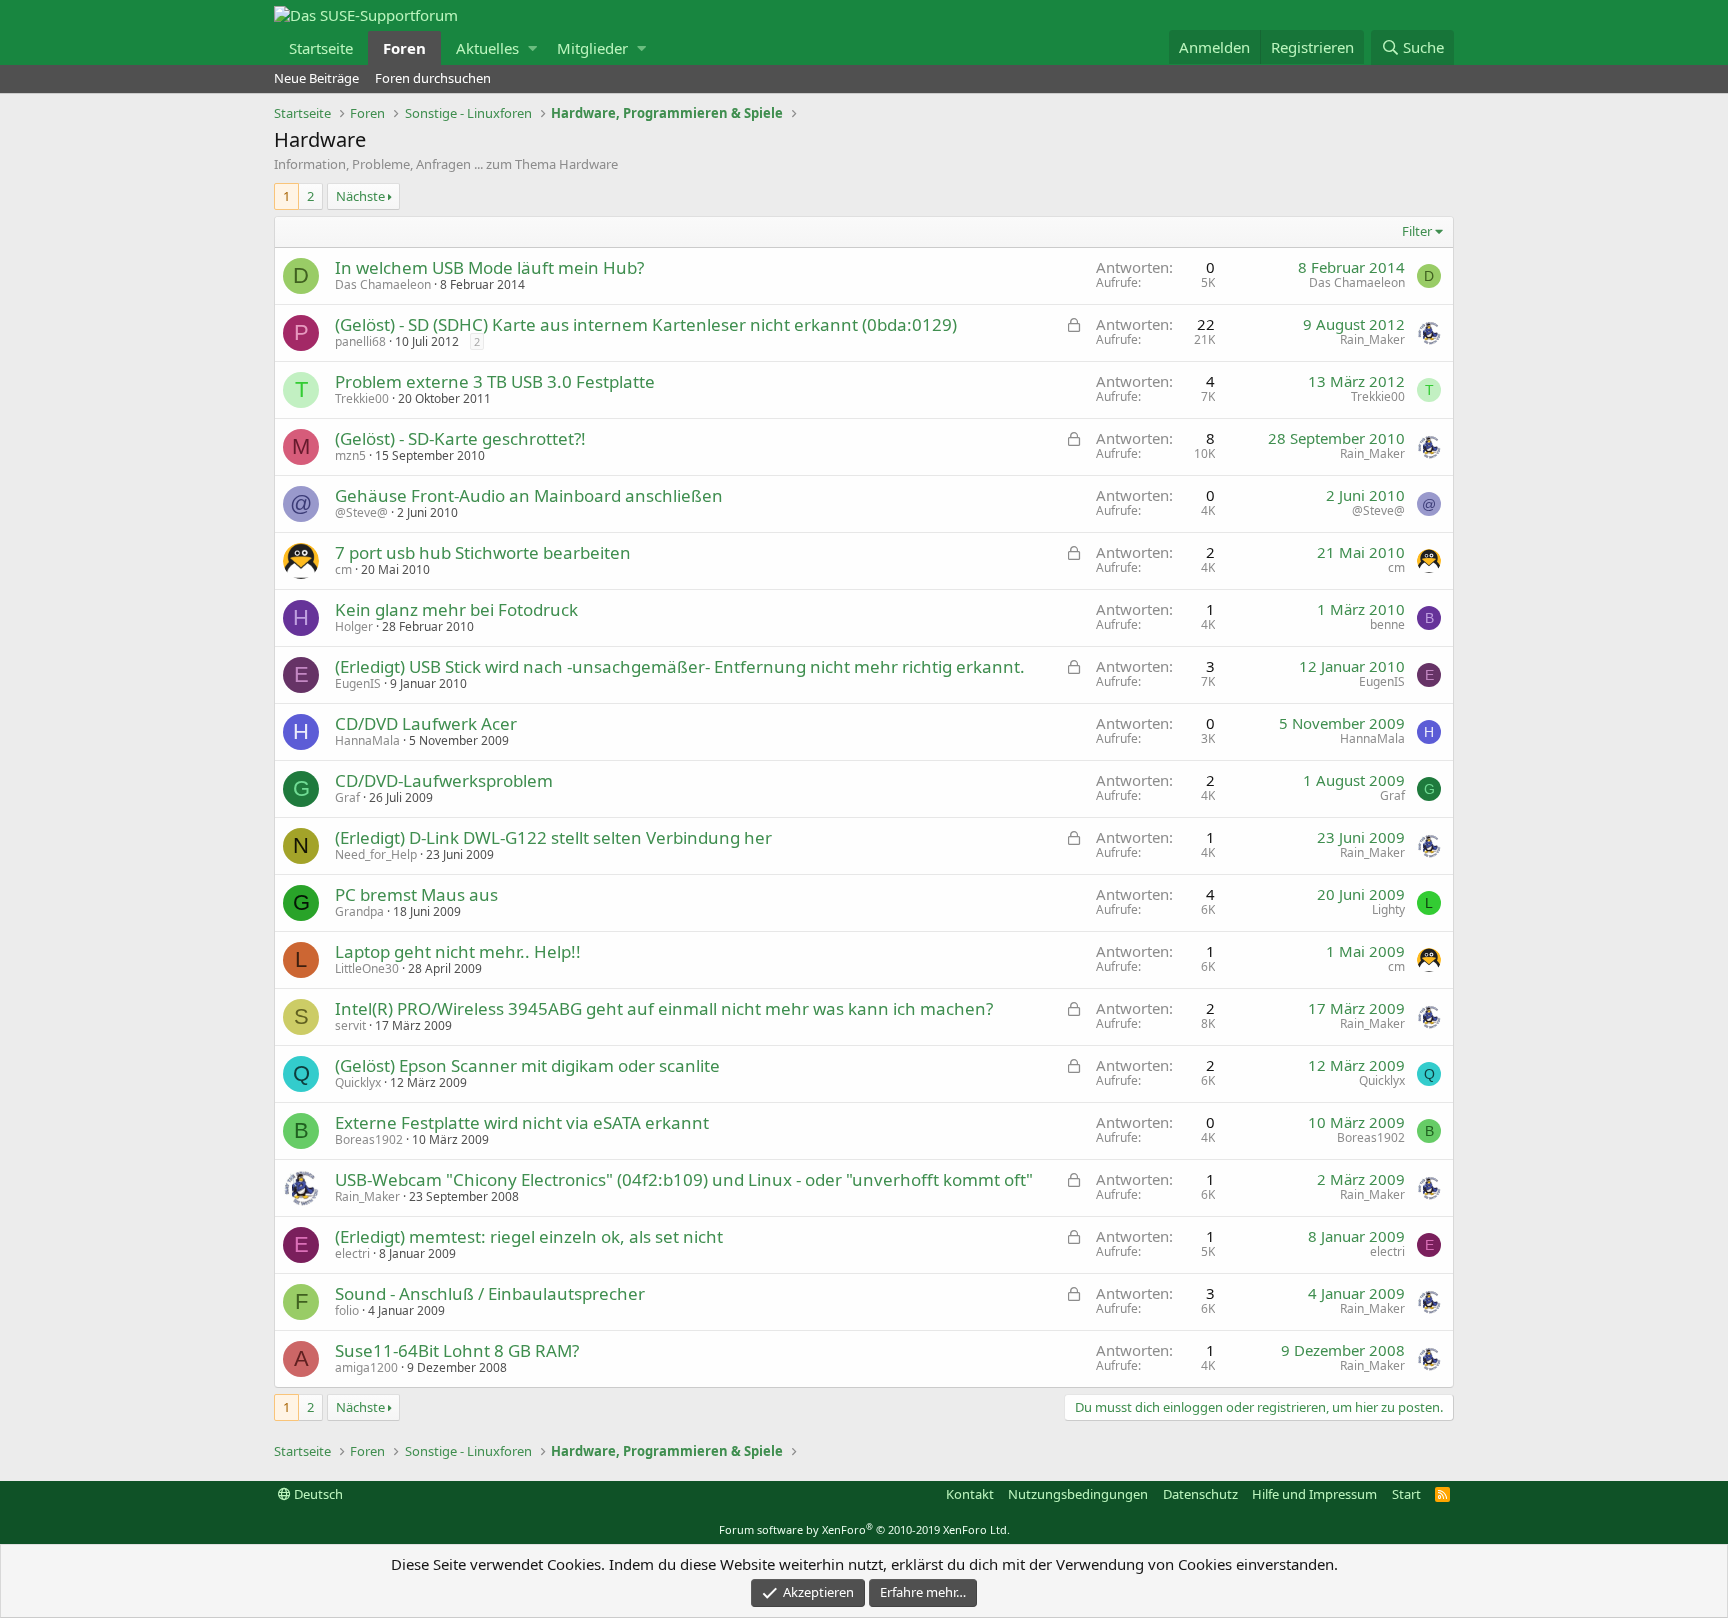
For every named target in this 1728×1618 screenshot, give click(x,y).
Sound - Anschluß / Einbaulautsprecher (490, 1293)
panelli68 (360, 341)
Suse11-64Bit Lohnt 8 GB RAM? (457, 1350)
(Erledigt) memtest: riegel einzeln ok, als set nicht (529, 1236)
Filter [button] (1417, 231)
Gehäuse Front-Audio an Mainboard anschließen (529, 495)
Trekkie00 (362, 398)
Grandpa (359, 911)
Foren (404, 48)
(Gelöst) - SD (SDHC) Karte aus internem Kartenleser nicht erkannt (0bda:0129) (646, 324)
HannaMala (367, 740)
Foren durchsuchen (433, 78)
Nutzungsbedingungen (1078, 1494)
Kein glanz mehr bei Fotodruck (456, 609)
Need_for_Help (376, 854)
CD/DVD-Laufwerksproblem (444, 780)
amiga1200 (366, 1367)
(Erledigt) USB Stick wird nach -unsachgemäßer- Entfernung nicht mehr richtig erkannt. (680, 666)
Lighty (1388, 909)
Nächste (360, 196)
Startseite (321, 48)
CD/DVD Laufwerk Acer (426, 723)
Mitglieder (592, 48)
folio (347, 1310)
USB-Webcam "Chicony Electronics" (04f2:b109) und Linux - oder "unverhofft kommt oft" (684, 1179)
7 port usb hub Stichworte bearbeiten (483, 552)
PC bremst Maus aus (416, 894)
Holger (354, 626)
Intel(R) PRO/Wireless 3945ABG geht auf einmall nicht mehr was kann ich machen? (664, 1008)
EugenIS (358, 683)
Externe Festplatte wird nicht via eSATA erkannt (522, 1122)
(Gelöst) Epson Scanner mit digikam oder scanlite (527, 1065)
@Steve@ (361, 512)
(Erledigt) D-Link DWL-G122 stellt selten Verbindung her (553, 837)
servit (350, 1025)
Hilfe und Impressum (1314, 1494)
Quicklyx (358, 1082)
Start (1406, 1494)
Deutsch (317, 1494)
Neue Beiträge (316, 78)
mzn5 (350, 455)
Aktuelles (487, 48)
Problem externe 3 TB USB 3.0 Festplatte (495, 381)
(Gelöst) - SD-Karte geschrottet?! (460, 438)
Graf (347, 797)
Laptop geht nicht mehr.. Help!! (458, 951)
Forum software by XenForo (864, 1529)
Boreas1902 (369, 1139)
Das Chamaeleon (383, 284)
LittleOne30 (367, 968)
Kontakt (970, 1494)
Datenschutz (1200, 1494)
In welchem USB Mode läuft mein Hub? (489, 267)
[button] (532, 48)
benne (1387, 624)
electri (352, 1253)
